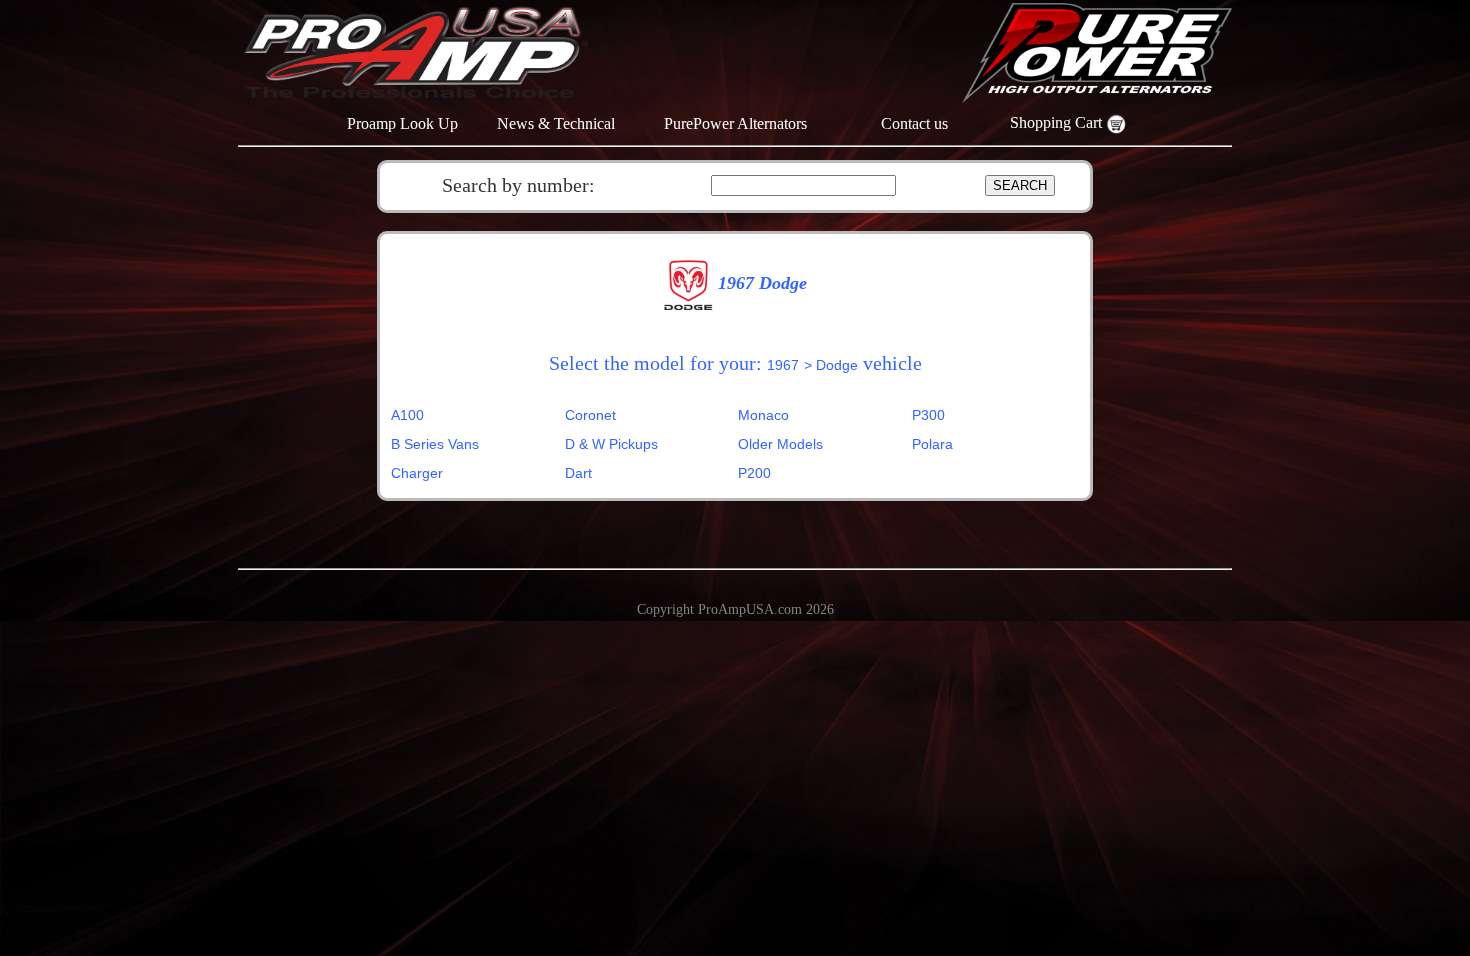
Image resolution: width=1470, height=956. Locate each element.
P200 (754, 473)
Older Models (780, 444)
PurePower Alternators (735, 123)
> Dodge (831, 365)
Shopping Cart (1058, 122)
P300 (928, 415)
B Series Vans (435, 444)
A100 (407, 415)
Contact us (914, 123)
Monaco (763, 415)
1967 (783, 365)
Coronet (590, 415)
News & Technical (556, 123)
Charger (417, 473)
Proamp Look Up (402, 123)
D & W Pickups (611, 444)
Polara (932, 444)
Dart (578, 473)
